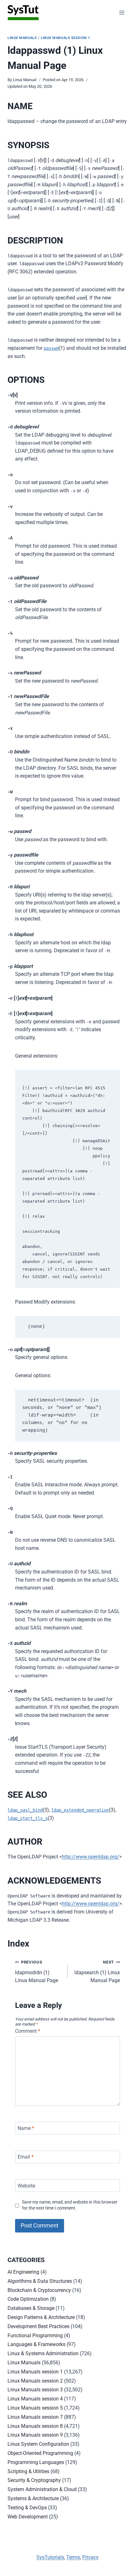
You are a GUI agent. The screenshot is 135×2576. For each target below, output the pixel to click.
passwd (51, 348)
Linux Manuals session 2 (35, 2381)
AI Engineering (23, 2272)
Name (26, 2128)
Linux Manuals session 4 (35, 2399)
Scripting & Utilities (28, 2471)
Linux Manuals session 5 (35, 2408)
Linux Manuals (22, 38)
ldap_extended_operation (80, 1810)
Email (26, 2157)
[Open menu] (122, 12)
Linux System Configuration (38, 2444)
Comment (28, 2031)
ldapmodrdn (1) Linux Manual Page (37, 1972)
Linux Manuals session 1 (65, 38)
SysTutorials (50, 2557)
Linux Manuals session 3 (35, 2390)
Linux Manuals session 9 (35, 2435)
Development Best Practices (38, 2326)
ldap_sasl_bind (25, 1810)
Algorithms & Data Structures (40, 2281)
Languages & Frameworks (36, 2344)
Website (26, 2186)
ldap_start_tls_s (28, 1818)
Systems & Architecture (33, 2498)
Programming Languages (36, 2462)
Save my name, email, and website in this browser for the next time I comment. (70, 2205)
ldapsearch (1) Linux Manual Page (97, 1972)
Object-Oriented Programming (40, 2453)
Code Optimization (28, 2299)
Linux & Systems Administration (43, 2353)
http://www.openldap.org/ (91, 1857)
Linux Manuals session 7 (35, 2417)
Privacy (90, 2557)
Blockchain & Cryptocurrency (39, 2290)
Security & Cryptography (34, 2480)
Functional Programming (35, 2336)
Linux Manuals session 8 (35, 2426)
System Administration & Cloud (42, 2489)
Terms (73, 2557)
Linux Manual (25, 80)
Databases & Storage (31, 2308)
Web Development (28, 2517)
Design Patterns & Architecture (41, 2317)
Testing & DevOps (27, 2508)
